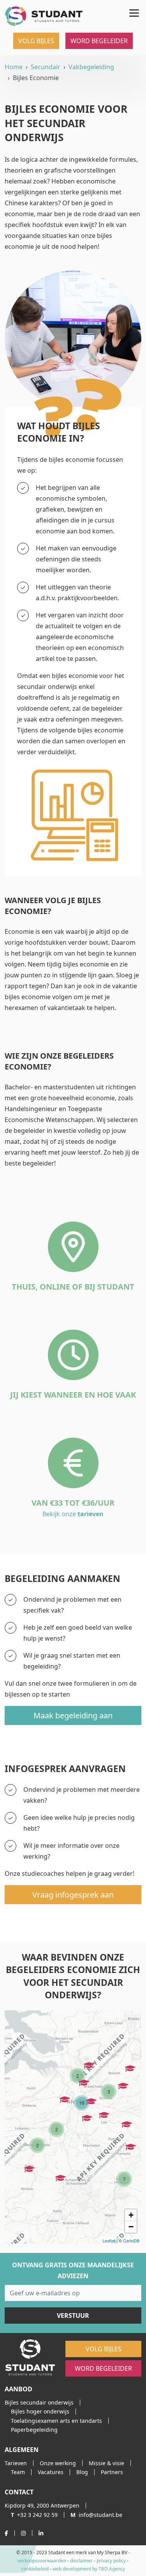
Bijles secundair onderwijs (39, 2402)
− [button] (131, 2227)
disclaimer (81, 2561)
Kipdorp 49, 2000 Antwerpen (42, 2505)
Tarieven (16, 2463)
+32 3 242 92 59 (34, 2515)
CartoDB (131, 2240)
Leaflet (109, 2240)
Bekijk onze (73, 1514)
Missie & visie (106, 2463)
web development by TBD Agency (89, 2569)
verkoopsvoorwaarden (42, 2561)
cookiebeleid (35, 2569)
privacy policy (111, 2561)
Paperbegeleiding (34, 2430)
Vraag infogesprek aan (73, 1895)
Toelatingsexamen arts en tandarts (56, 2421)
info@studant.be (96, 2515)
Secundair (46, 67)
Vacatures (51, 2472)
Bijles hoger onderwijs (40, 2411)
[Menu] (133, 12)
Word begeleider (99, 41)
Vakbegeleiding (91, 67)
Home (14, 67)
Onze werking (58, 2463)
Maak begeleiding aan (73, 1715)
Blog (82, 2472)
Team (18, 2472)
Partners (112, 2472)
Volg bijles (36, 41)
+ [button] (131, 2215)
